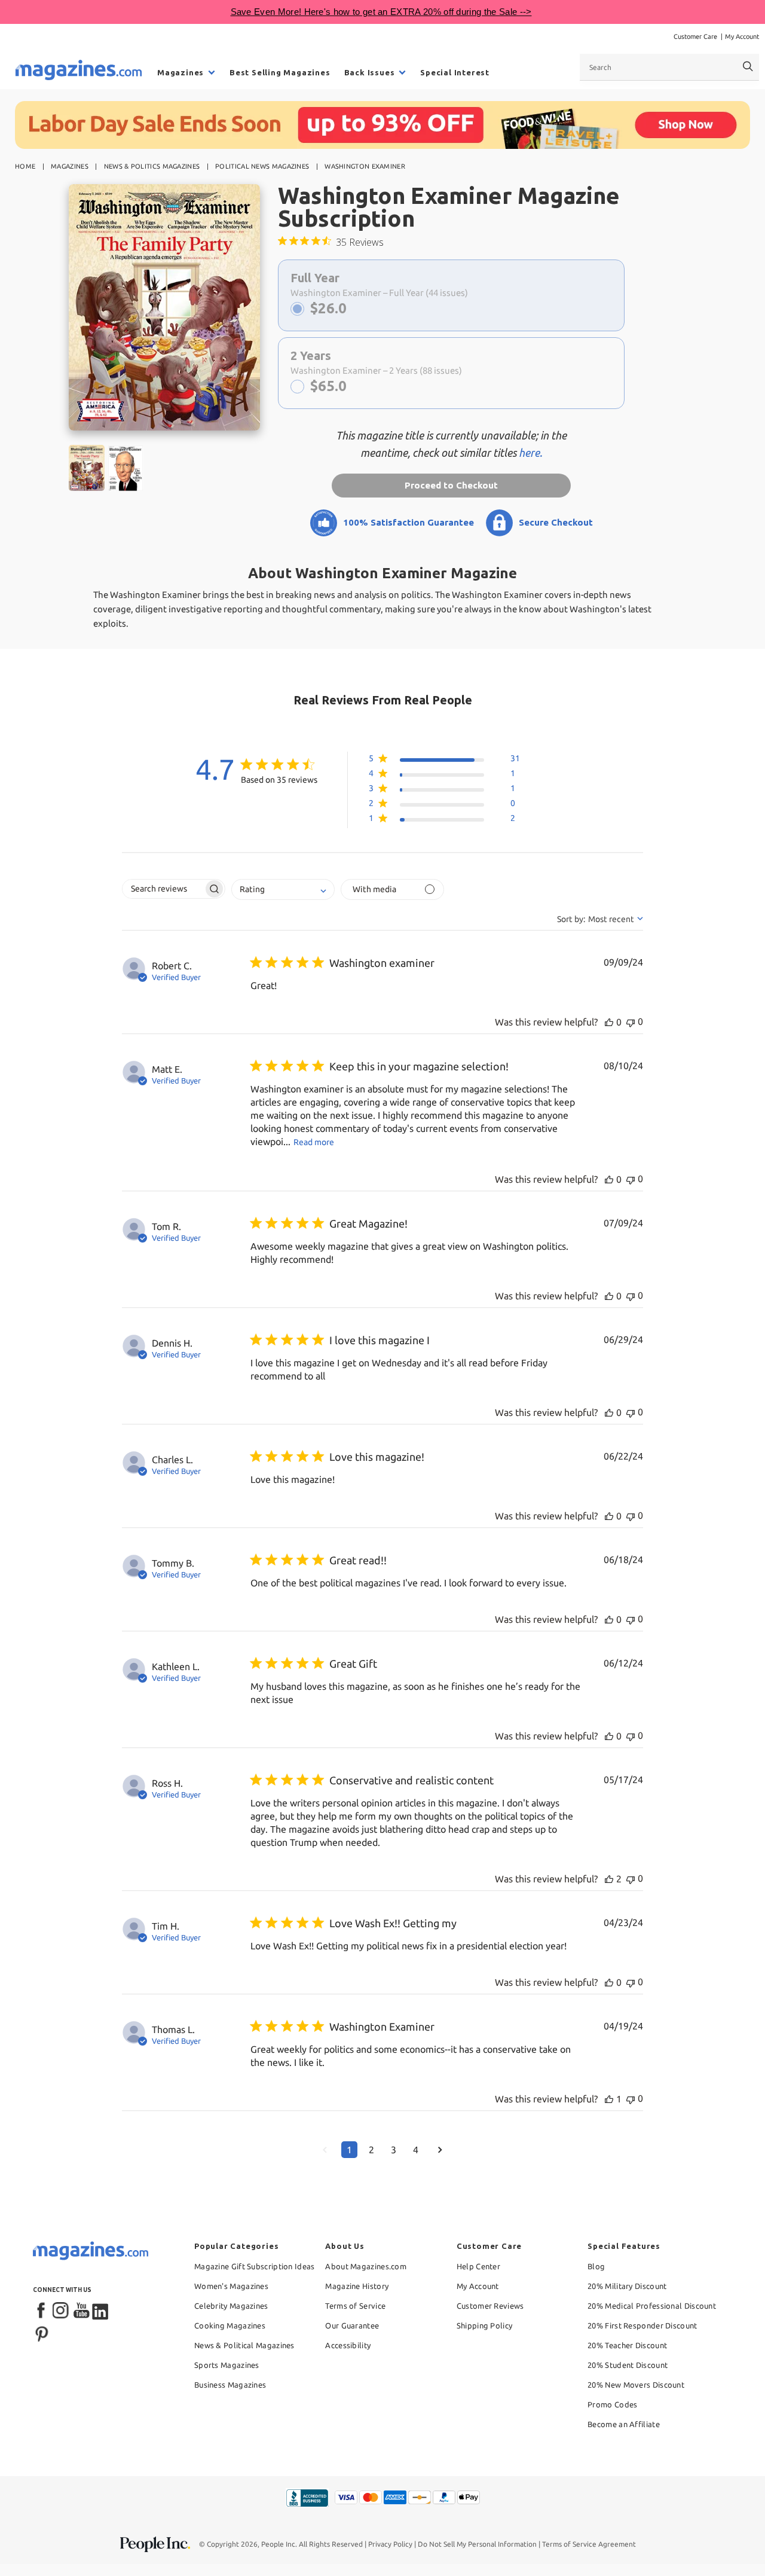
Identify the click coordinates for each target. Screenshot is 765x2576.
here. (530, 453)
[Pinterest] (42, 2333)
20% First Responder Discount (642, 2325)
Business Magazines (230, 2385)
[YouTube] (81, 2311)
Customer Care (695, 36)
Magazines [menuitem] (180, 72)
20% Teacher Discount (627, 2345)
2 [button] (371, 2150)
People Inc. (279, 2544)
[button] (444, 761)
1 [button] (349, 2150)
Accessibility (348, 2345)
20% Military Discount (627, 2286)
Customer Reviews (490, 2306)
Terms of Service (355, 2306)
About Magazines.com (366, 2266)
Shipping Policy (485, 2325)
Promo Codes (612, 2404)
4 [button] (416, 2150)
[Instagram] (62, 2311)
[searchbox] (163, 889)
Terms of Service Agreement (589, 2544)
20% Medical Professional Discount (652, 2306)
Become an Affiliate (624, 2424)
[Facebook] (42, 2311)
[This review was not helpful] (631, 1022)
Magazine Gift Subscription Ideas (255, 2266)
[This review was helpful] (609, 1022)
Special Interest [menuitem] (455, 72)
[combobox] (669, 67)
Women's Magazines (231, 2286)
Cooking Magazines (230, 2325)
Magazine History (357, 2286)
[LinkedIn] (101, 2311)
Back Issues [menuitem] (370, 72)
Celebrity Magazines (231, 2306)
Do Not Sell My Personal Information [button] (477, 2544)
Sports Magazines (227, 2365)
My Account (742, 36)
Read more (314, 1142)
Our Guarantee (352, 2325)
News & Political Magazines (244, 2345)
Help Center (478, 2266)
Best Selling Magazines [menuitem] (280, 72)
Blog (596, 2266)
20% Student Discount (628, 2365)
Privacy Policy (390, 2544)
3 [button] (394, 2150)
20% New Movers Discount (636, 2385)
